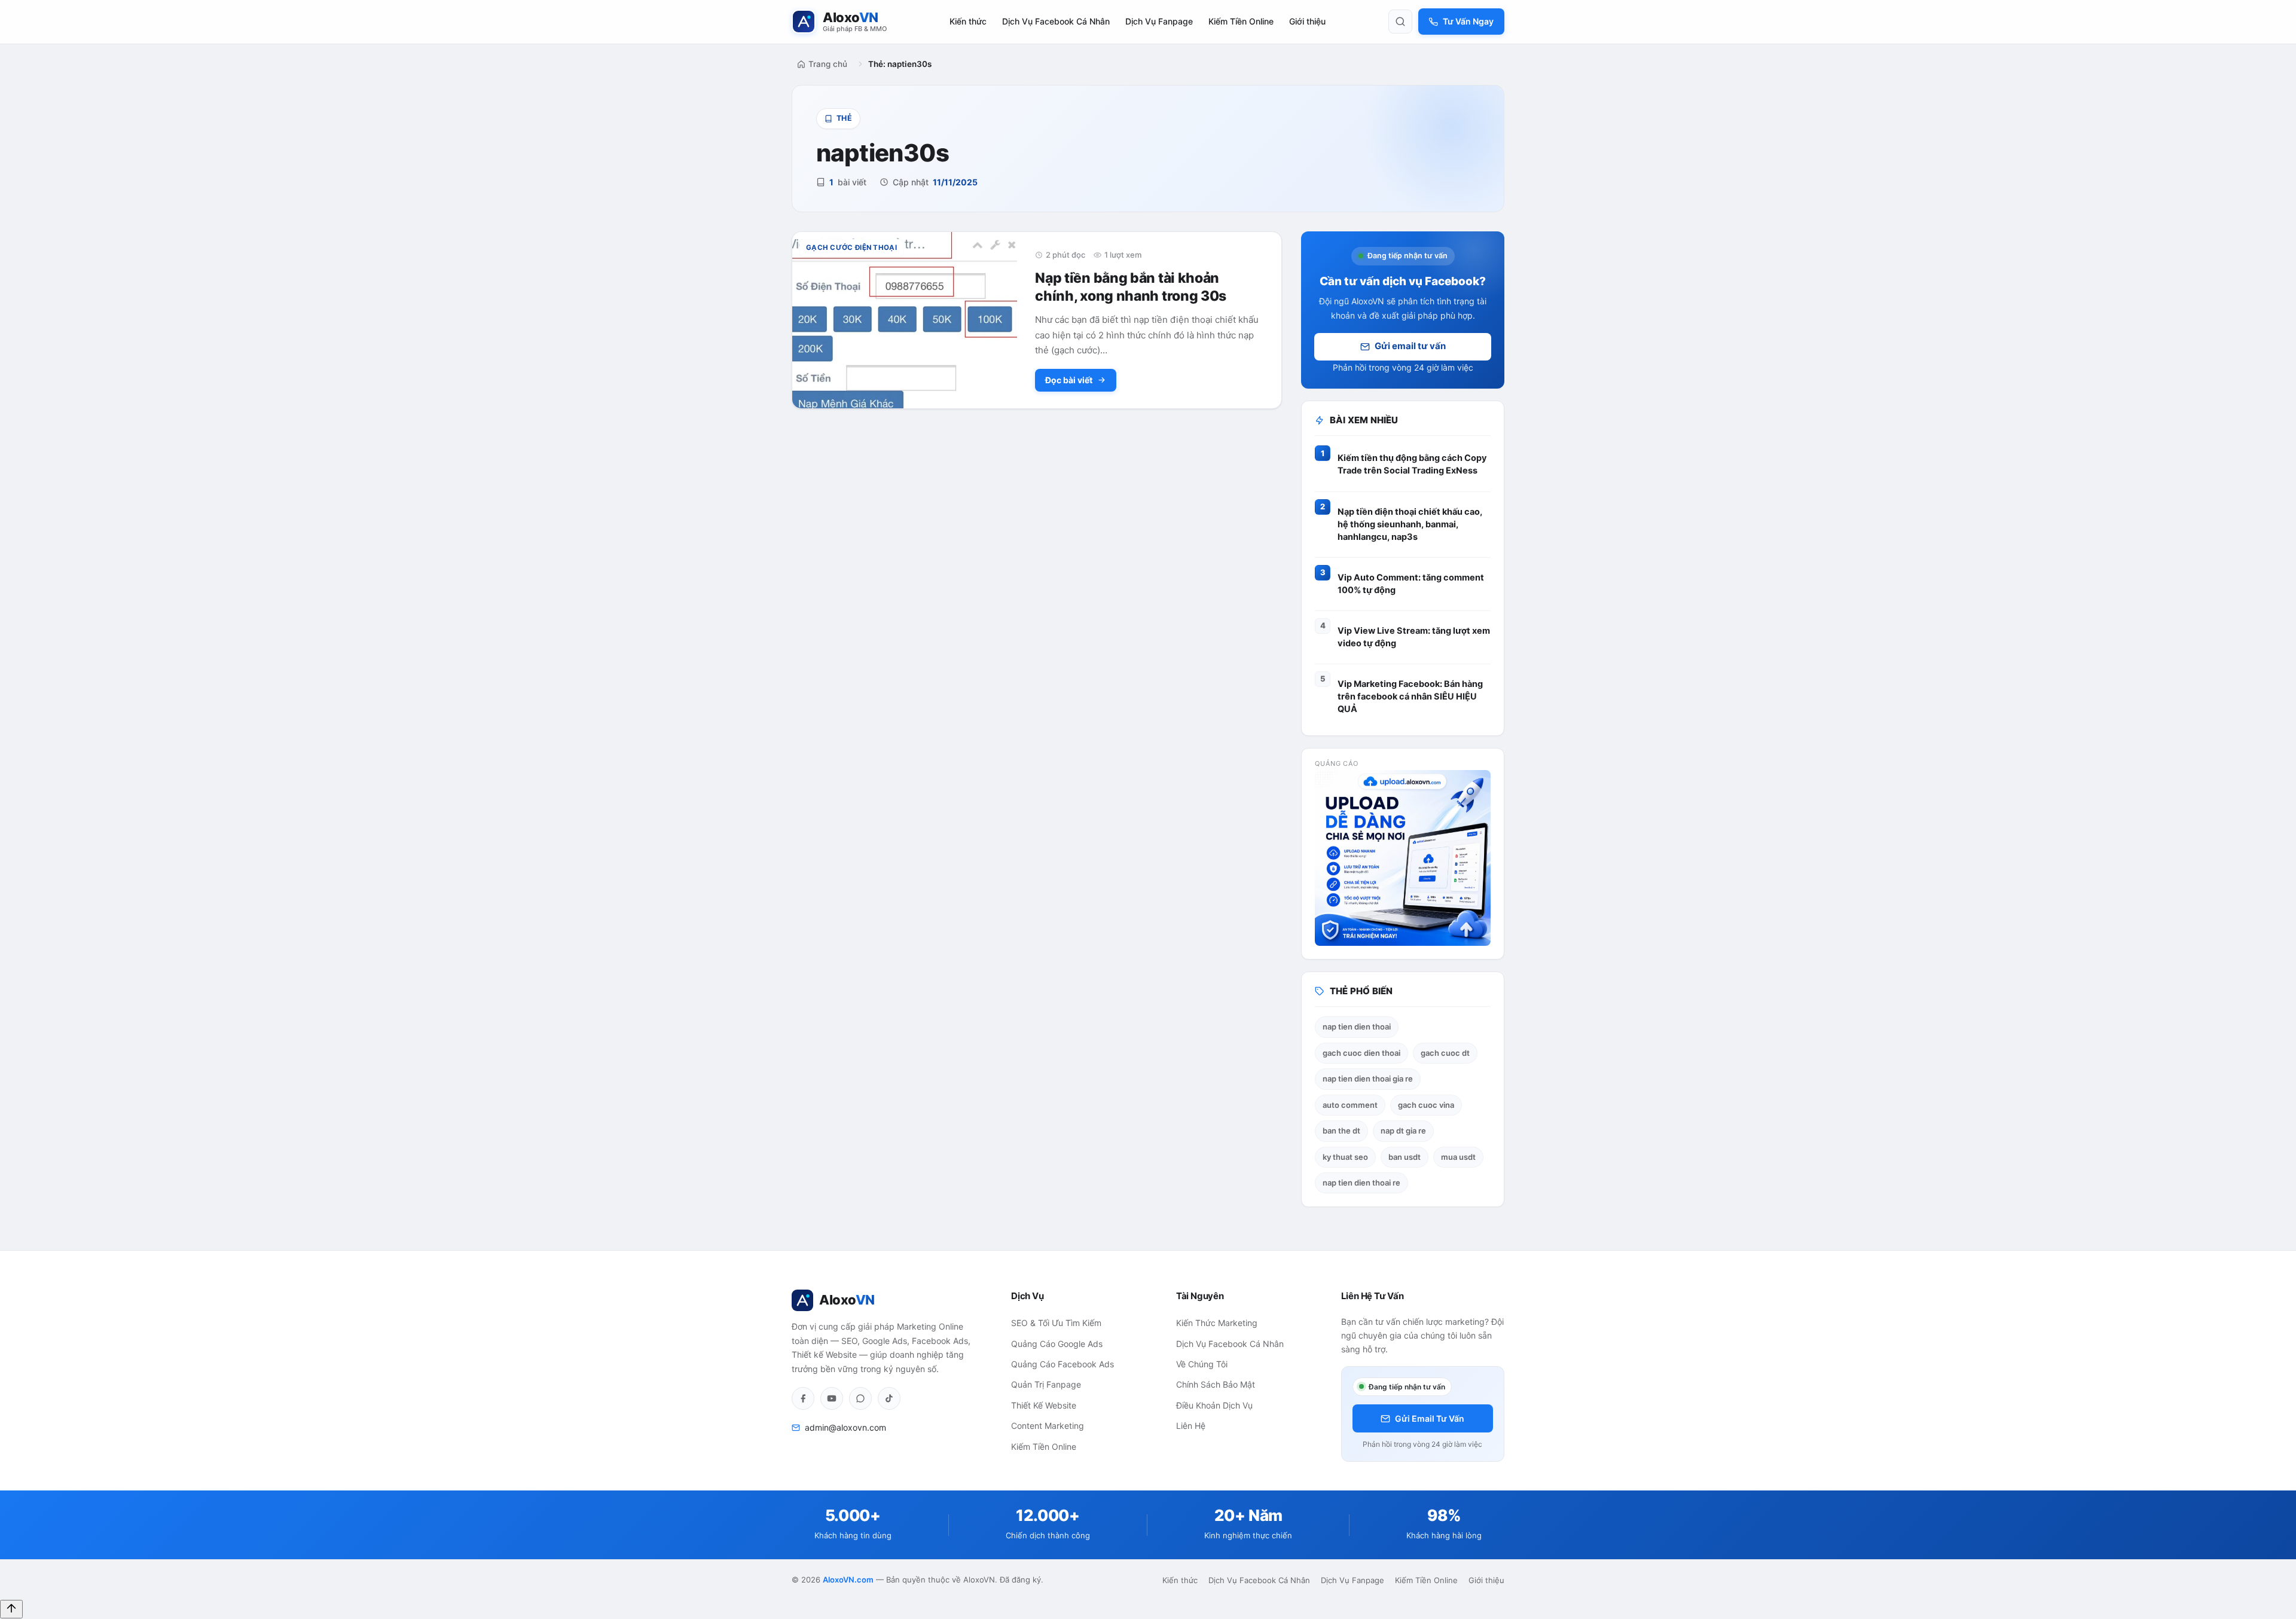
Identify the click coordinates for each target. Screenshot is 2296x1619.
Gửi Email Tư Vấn (1430, 1418)
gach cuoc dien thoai (1361, 1053)
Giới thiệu (1307, 21)
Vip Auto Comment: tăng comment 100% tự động (1411, 584)
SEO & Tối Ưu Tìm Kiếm (1056, 1323)
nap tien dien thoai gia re (1368, 1079)
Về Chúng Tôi (1202, 1364)
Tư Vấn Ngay (1468, 21)
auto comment (1350, 1105)
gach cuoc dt (1445, 1053)
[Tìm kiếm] (1400, 22)
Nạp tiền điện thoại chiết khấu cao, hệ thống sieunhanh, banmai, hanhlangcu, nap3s (1410, 524)
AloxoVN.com (848, 1580)
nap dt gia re (1403, 1131)
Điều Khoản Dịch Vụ (1214, 1405)
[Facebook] (803, 1398)
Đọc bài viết (1069, 380)
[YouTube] (832, 1398)
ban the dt (1341, 1131)
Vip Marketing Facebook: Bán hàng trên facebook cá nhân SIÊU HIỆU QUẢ (1410, 697)
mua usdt (1458, 1157)
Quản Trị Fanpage (1046, 1384)
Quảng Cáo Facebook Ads (1062, 1364)
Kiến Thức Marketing (1217, 1323)
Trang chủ (828, 64)
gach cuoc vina (1426, 1105)
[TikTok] (889, 1398)
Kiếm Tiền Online (1241, 21)
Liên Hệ (1191, 1426)
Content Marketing (1048, 1426)
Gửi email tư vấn (1410, 346)
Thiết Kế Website (1044, 1405)
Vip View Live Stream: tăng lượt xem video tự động (1414, 637)
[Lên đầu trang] (11, 1609)
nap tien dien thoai (1357, 1027)
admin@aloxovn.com (845, 1427)
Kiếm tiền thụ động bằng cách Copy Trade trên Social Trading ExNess (1412, 464)
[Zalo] (860, 1398)
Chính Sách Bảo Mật (1216, 1384)
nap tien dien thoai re (1361, 1183)
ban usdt (1405, 1157)
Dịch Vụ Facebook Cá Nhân (1056, 21)
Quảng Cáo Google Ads (1057, 1344)
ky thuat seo (1345, 1157)
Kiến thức (968, 21)
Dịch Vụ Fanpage (1159, 21)
